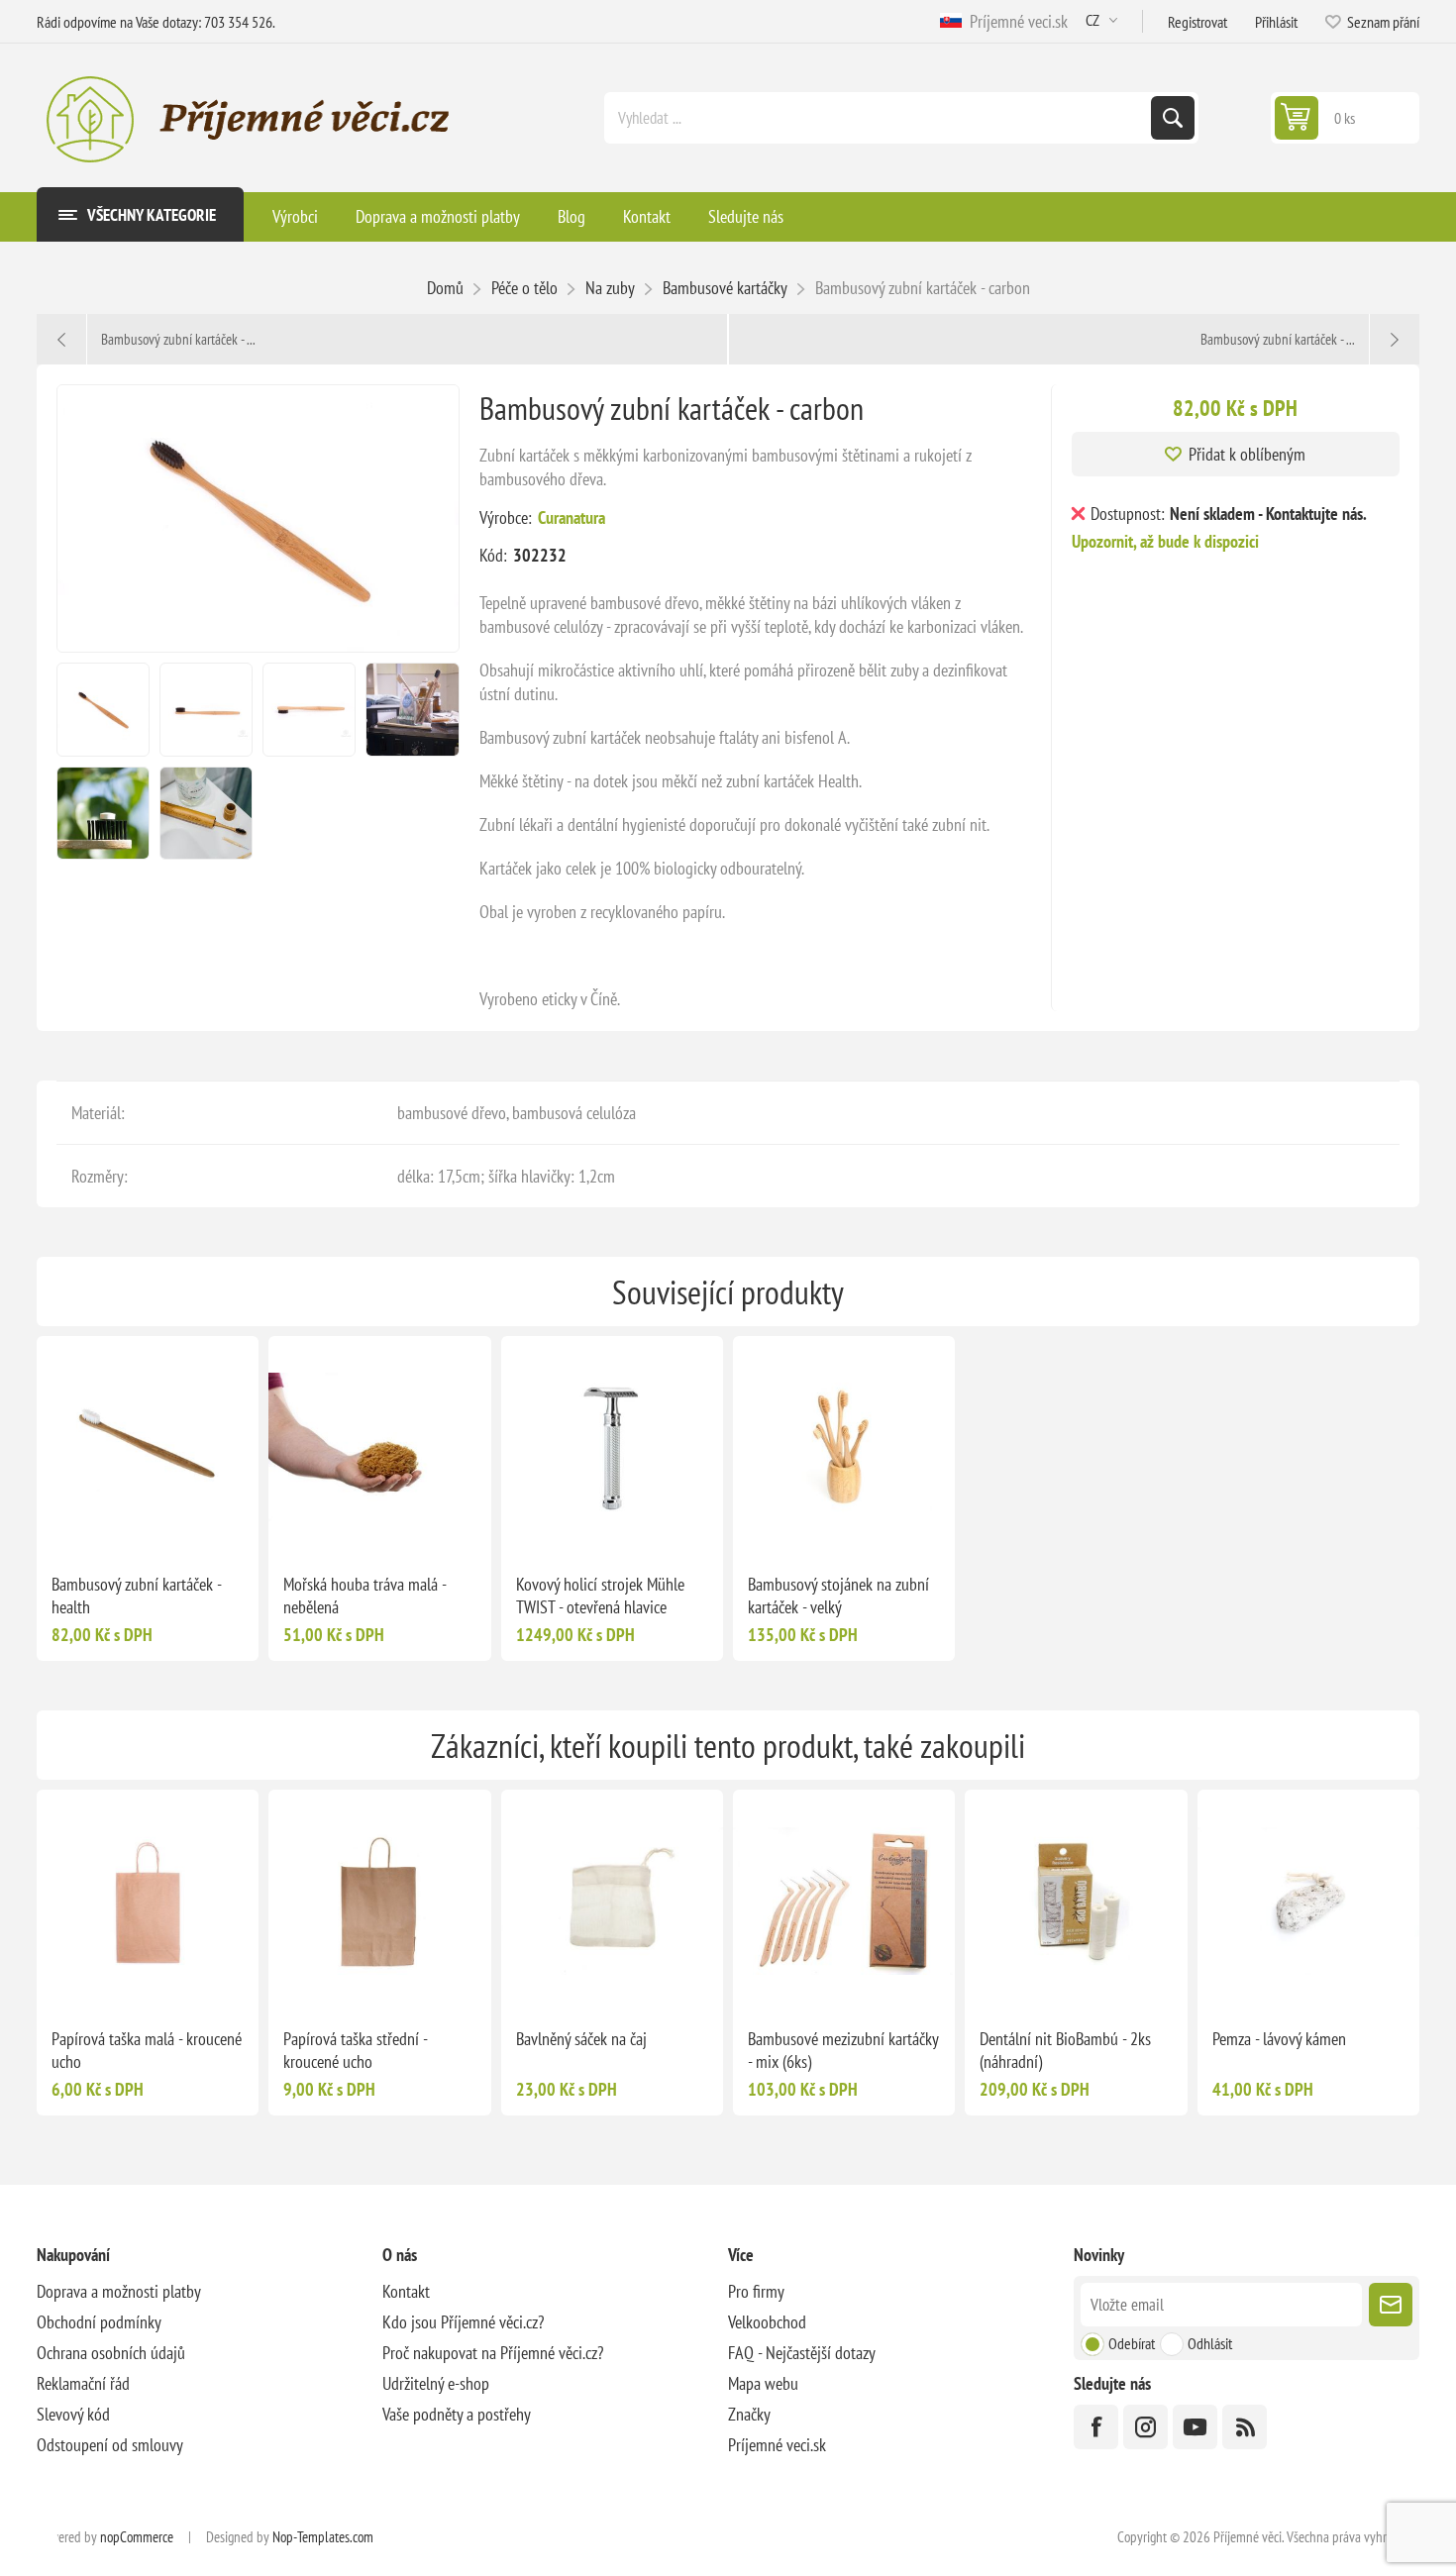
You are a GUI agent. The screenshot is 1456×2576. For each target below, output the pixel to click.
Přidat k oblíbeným (1247, 454)
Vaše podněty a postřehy (457, 2414)
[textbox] (880, 118)
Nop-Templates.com (323, 2537)
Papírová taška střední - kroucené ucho (355, 2050)
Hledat (1173, 118)
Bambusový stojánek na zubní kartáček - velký (838, 1596)
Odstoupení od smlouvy (110, 2445)
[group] (148, 1447)
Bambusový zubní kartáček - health (136, 1596)
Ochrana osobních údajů (111, 2353)
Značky (749, 2414)
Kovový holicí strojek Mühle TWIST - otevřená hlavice (600, 1596)
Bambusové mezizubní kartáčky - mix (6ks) (843, 2050)
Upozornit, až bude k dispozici (1165, 541)
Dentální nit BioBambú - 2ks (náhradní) (1065, 2050)
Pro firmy (756, 2291)
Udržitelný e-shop (436, 2383)
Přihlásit (1276, 22)
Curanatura (572, 517)
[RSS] (1245, 2427)
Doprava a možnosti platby (119, 2291)
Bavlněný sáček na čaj (581, 2039)
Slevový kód (73, 2414)
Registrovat (1197, 22)
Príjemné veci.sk (1015, 21)
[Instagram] (1145, 2427)
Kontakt (406, 2291)
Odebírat (1132, 2343)
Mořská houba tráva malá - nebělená (364, 1596)
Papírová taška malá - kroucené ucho (147, 2050)
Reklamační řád (83, 2383)
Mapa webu (763, 2383)
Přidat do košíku (189, 1526)
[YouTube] (1195, 2427)
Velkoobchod (767, 2322)
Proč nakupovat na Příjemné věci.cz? (493, 2353)
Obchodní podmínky (99, 2322)
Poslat (1391, 2305)
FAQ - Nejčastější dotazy (802, 2353)
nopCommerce (137, 2537)
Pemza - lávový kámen (1279, 2039)
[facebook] (1096, 2427)
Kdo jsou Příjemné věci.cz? (463, 2322)
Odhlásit (1210, 2343)
